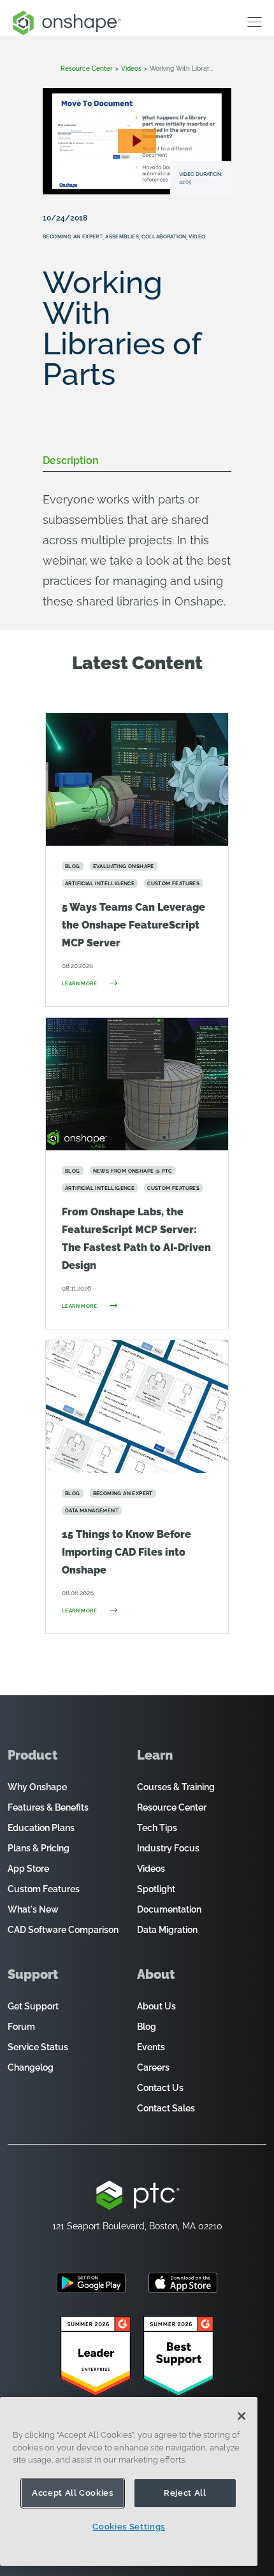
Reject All (185, 2493)
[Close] (242, 2416)
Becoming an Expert (73, 236)
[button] (137, 141)
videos (131, 69)
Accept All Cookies (73, 2493)
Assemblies (122, 236)
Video (197, 236)
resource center (87, 69)
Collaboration (164, 236)
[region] (129, 2481)
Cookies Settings (129, 2527)
